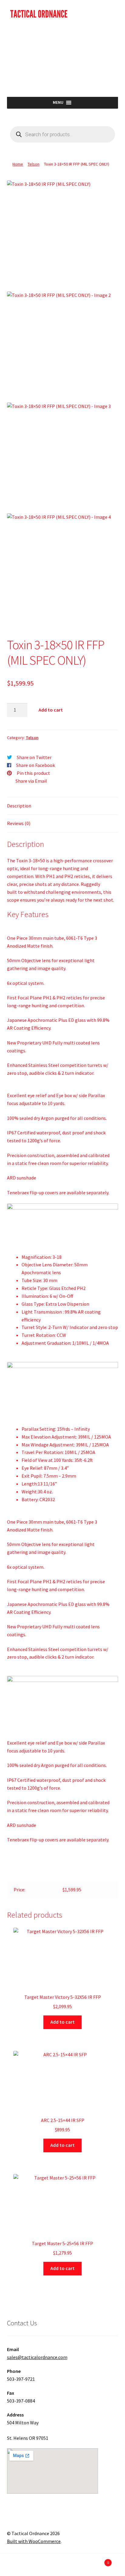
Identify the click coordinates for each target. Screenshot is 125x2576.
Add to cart (51, 710)
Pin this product (33, 773)
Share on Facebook (35, 765)
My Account (21, 2566)
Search (62, 2566)
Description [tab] (19, 806)
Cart (96, 2560)
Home (18, 164)
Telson (34, 164)
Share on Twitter (34, 757)
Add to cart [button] (62, 2022)
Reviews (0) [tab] (19, 823)
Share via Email (31, 781)
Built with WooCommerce (34, 2541)
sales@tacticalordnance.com (37, 2357)
